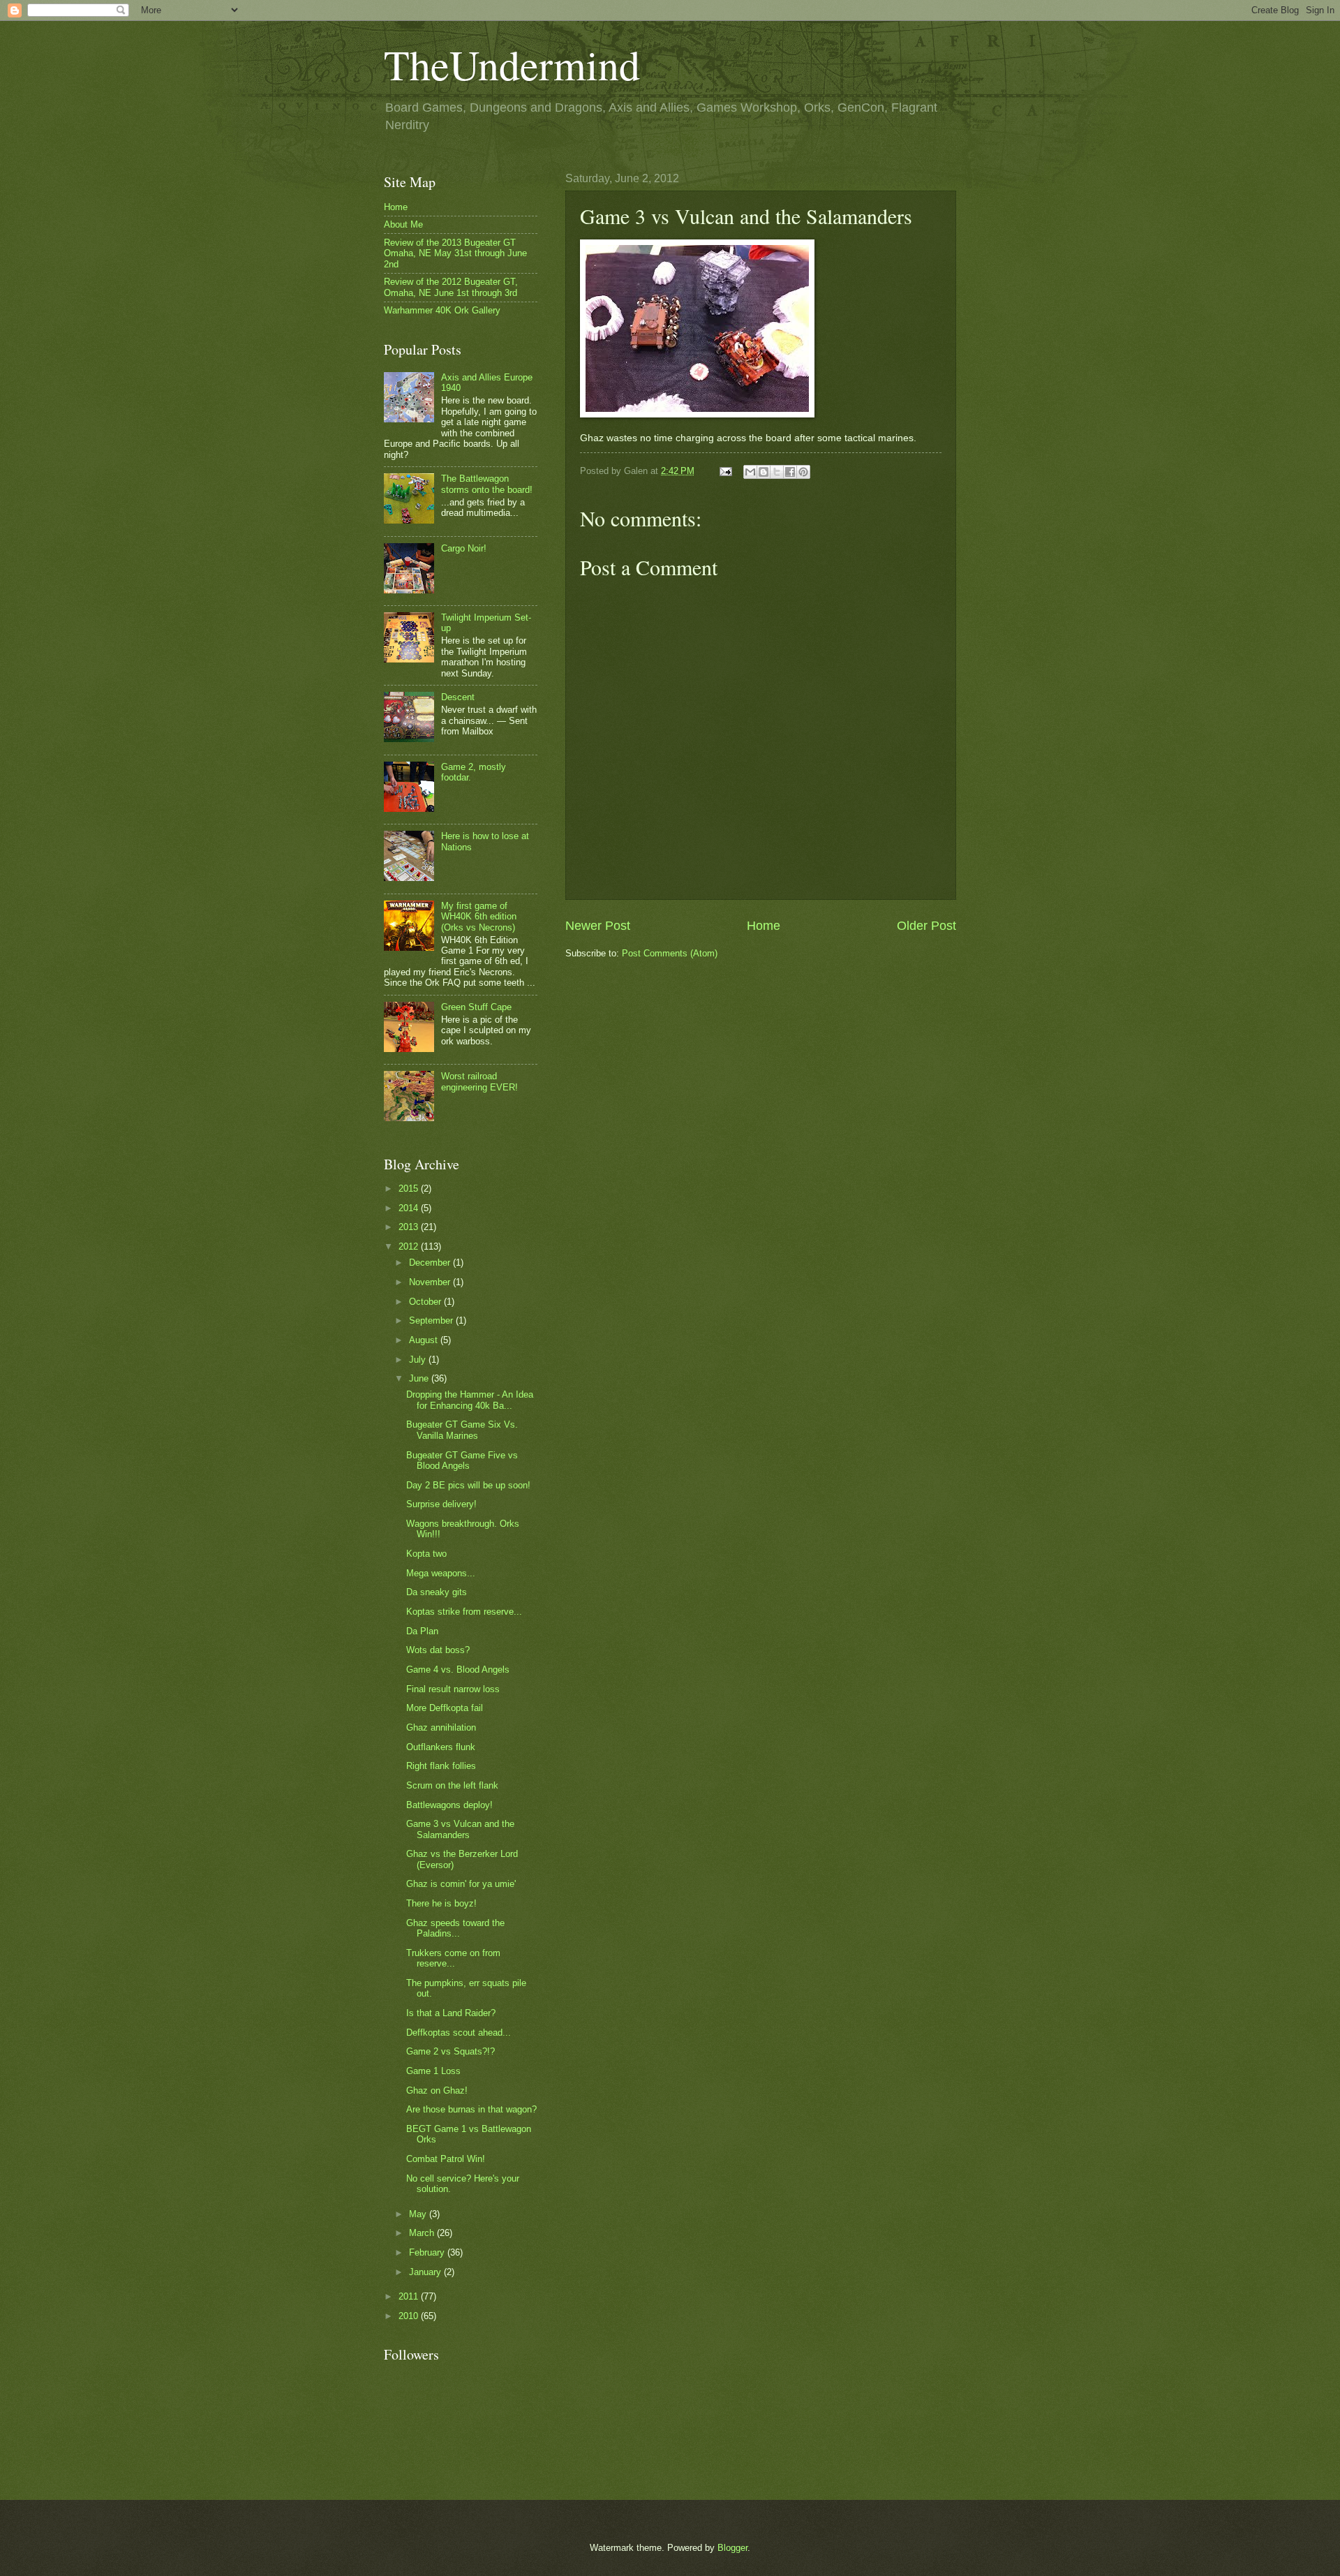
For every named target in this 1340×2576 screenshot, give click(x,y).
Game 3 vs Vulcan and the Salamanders (460, 1829)
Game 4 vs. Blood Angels (458, 1670)
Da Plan (422, 1631)
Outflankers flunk (441, 1747)
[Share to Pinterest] (803, 472)
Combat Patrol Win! (446, 2159)
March (423, 2233)
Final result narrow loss (453, 1689)
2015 (410, 1189)
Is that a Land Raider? (451, 2013)
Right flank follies (441, 1766)
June (420, 1378)
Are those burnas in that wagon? (471, 2109)
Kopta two (426, 1554)
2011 (410, 2296)
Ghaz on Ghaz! (437, 2090)
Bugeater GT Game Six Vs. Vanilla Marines (462, 1430)
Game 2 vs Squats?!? (451, 2051)
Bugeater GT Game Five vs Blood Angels (462, 1460)
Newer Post (598, 926)
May (419, 2214)
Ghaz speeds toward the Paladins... (455, 1928)
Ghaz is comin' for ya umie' (461, 1884)
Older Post (926, 926)
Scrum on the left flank (452, 1785)
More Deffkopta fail (445, 1708)
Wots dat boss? (438, 1650)
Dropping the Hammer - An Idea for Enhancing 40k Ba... (470, 1400)
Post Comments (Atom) (670, 953)
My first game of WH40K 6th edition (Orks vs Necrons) (479, 917)
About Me (403, 224)
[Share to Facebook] (790, 472)
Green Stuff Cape (476, 1007)
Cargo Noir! (464, 548)
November (431, 1282)
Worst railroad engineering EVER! (479, 1081)
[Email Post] (725, 471)
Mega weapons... (441, 1573)
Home (764, 926)
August (425, 1340)
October (426, 1302)
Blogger (732, 2548)
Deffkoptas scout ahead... (459, 2033)
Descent (458, 697)
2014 (410, 1208)
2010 (410, 2316)
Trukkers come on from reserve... (453, 1958)
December (431, 1263)
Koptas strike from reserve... (464, 1612)
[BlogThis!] (764, 472)
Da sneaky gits (437, 1592)
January (426, 2272)
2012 (410, 1246)
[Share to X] (777, 472)
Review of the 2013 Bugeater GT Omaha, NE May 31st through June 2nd (455, 253)
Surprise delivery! (441, 1504)
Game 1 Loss (433, 2071)
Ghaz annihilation (441, 1727)
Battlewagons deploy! (449, 1805)
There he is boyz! (441, 1903)
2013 (410, 1227)
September (432, 1320)
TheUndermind (512, 64)
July (419, 1360)
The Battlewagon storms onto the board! (487, 484)
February (428, 2252)
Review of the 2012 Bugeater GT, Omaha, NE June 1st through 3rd (451, 287)
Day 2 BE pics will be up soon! (468, 1485)
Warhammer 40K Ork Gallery (442, 310)
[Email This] (750, 472)
